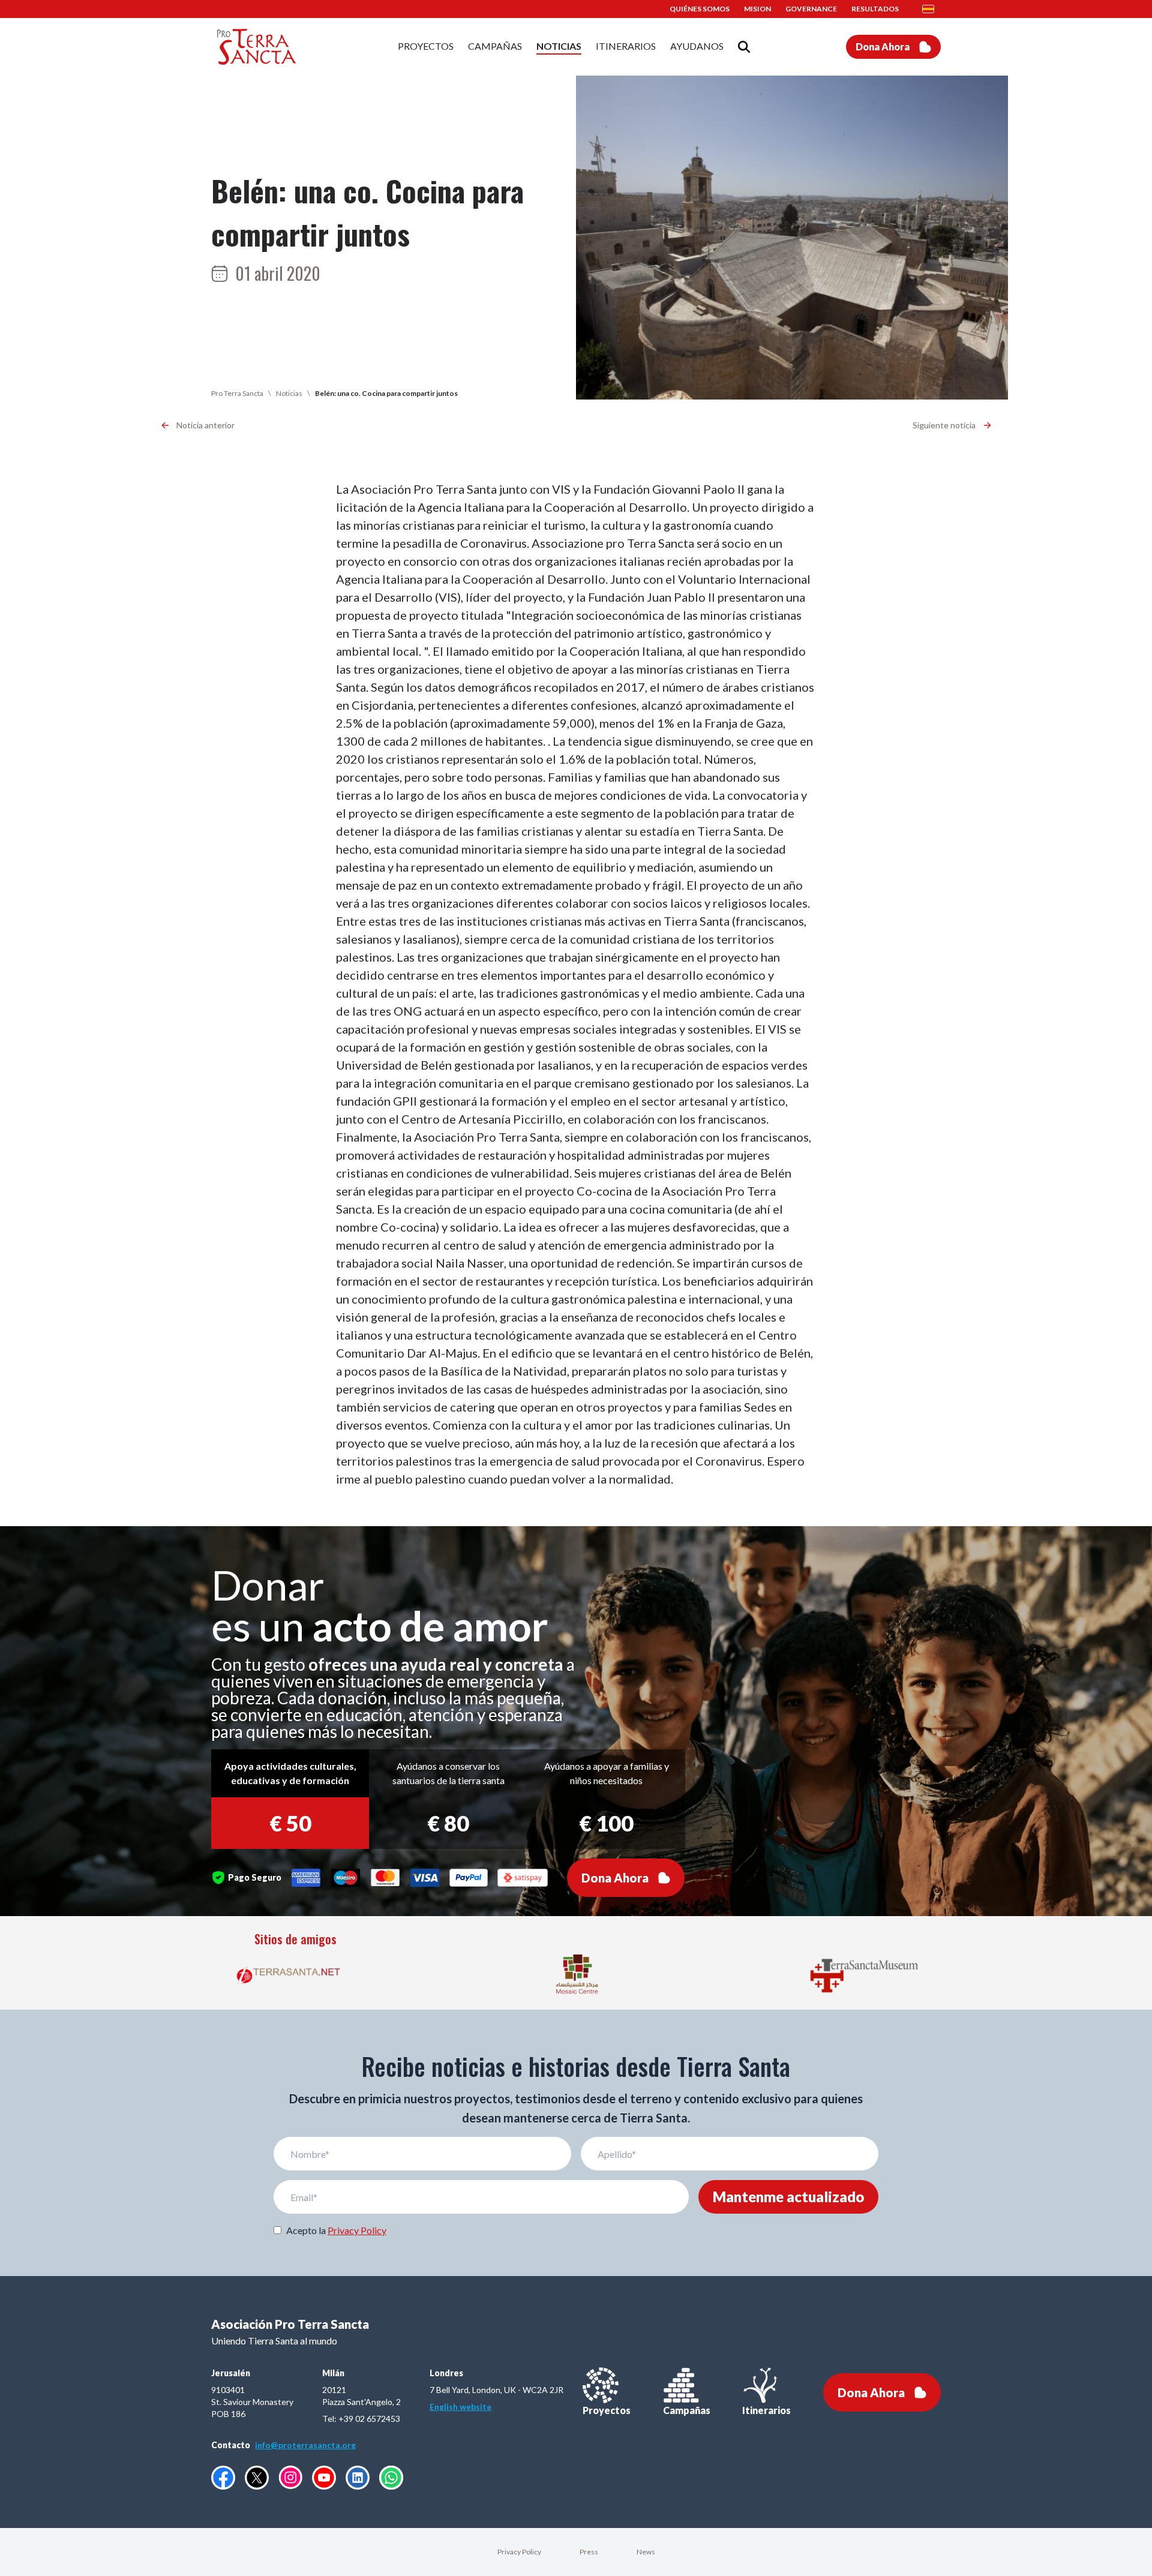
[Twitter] (257, 2478)
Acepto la (336, 2230)
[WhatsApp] (391, 2478)
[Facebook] (223, 2478)
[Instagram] (290, 2477)
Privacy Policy (357, 2230)
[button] (932, 9)
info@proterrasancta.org (305, 2445)
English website (460, 2407)
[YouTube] (324, 2478)
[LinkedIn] (358, 2478)
